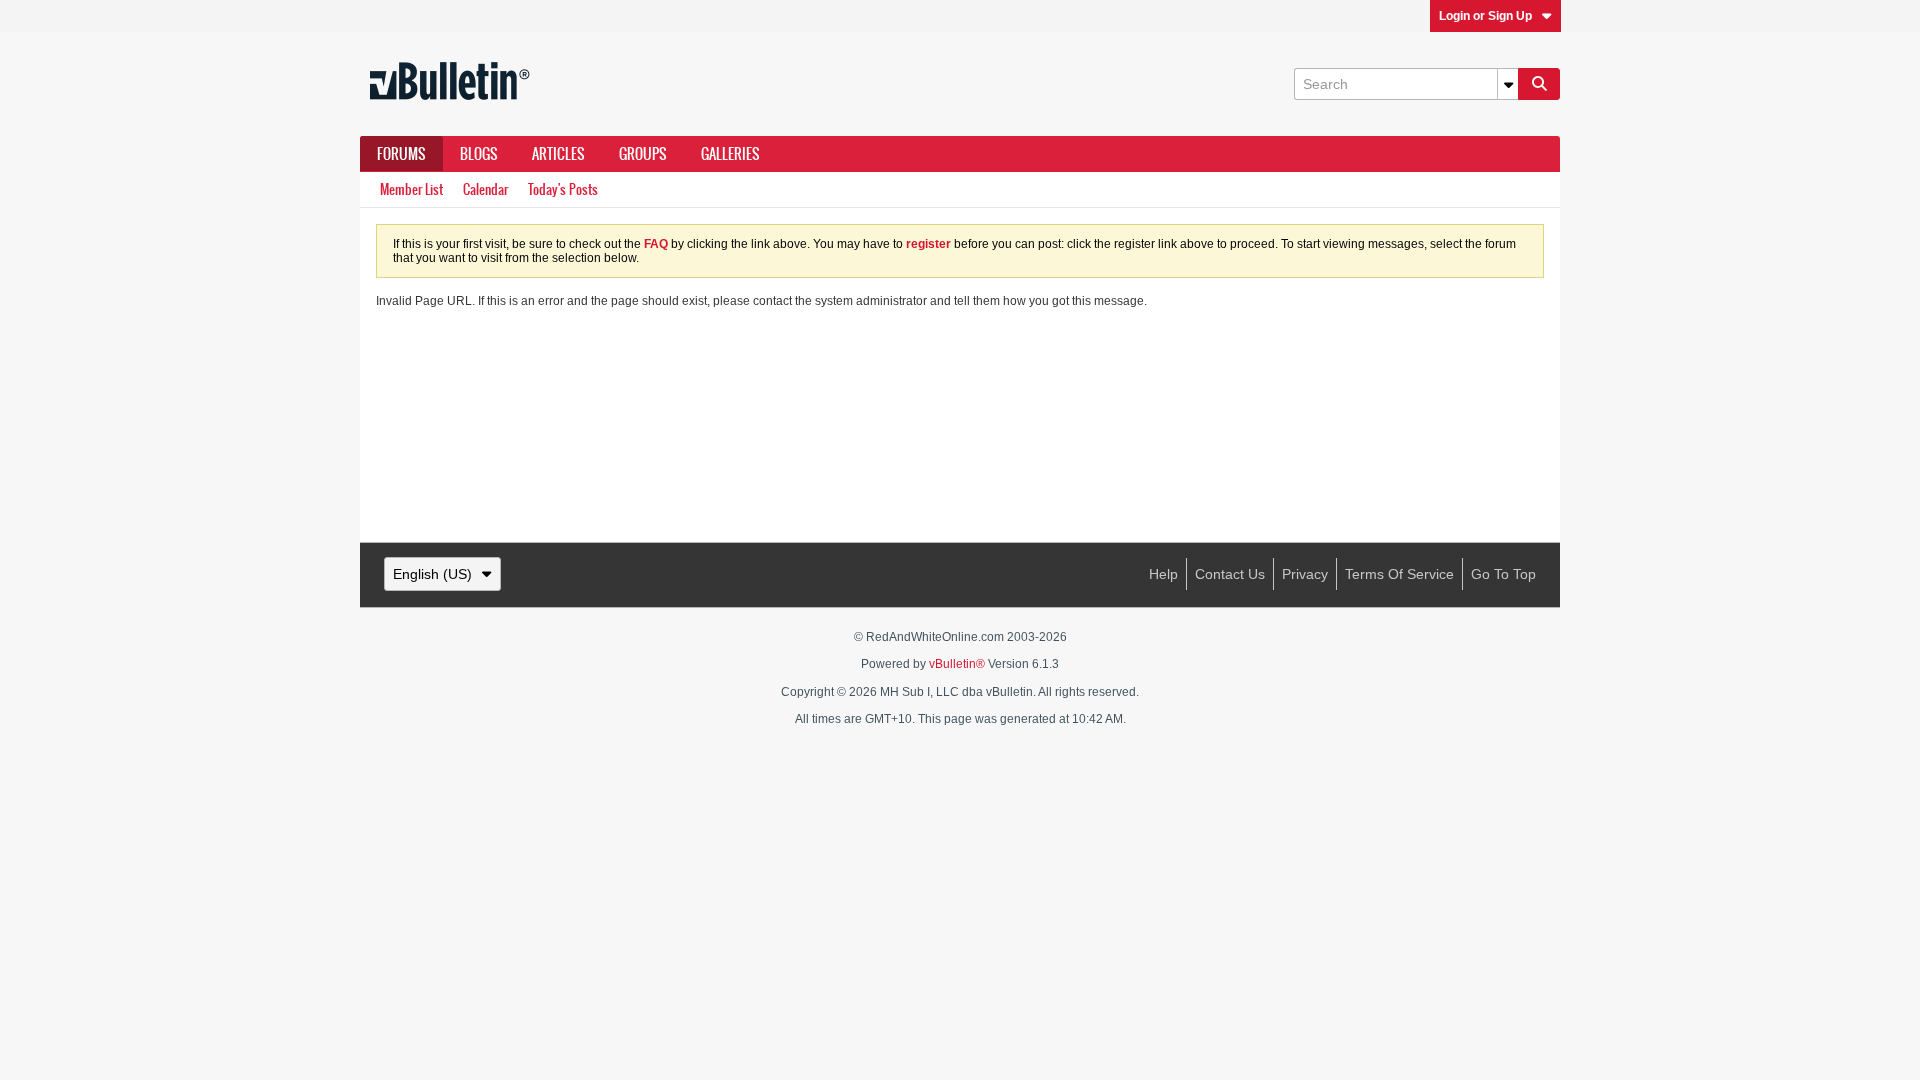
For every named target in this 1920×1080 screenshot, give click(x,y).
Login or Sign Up (1485, 16)
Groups (643, 154)
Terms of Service (1399, 574)
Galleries (730, 154)
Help (1163, 574)
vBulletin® (957, 664)
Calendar (485, 189)
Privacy (1305, 574)
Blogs (479, 154)
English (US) (432, 574)
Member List (411, 189)
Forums (401, 154)
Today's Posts (563, 189)
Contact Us (1230, 574)
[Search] (1539, 84)
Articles (558, 154)
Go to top (1503, 574)
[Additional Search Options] (1508, 84)
